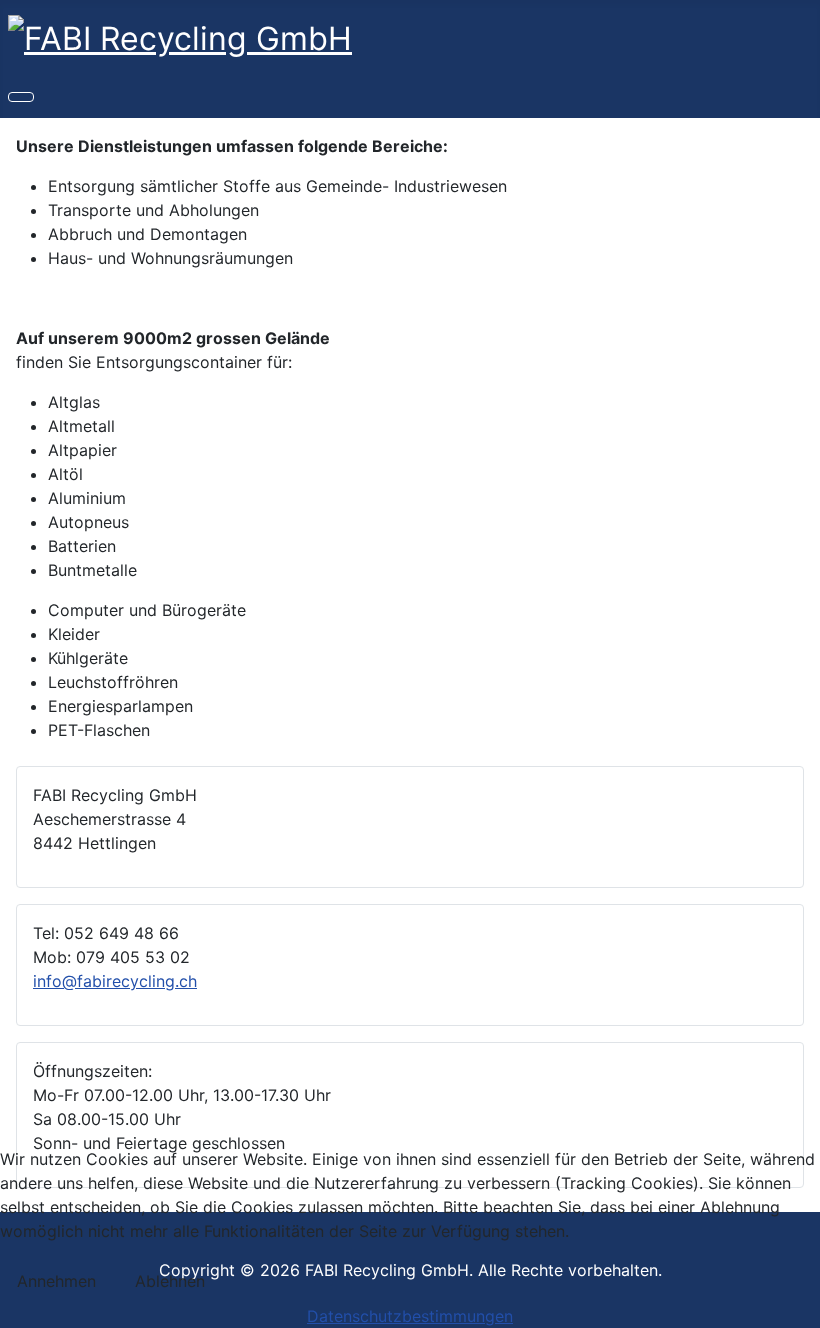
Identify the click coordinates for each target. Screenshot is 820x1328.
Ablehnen (170, 1281)
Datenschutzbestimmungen (410, 1316)
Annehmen (56, 1281)
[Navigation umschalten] (21, 97)
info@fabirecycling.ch (115, 981)
